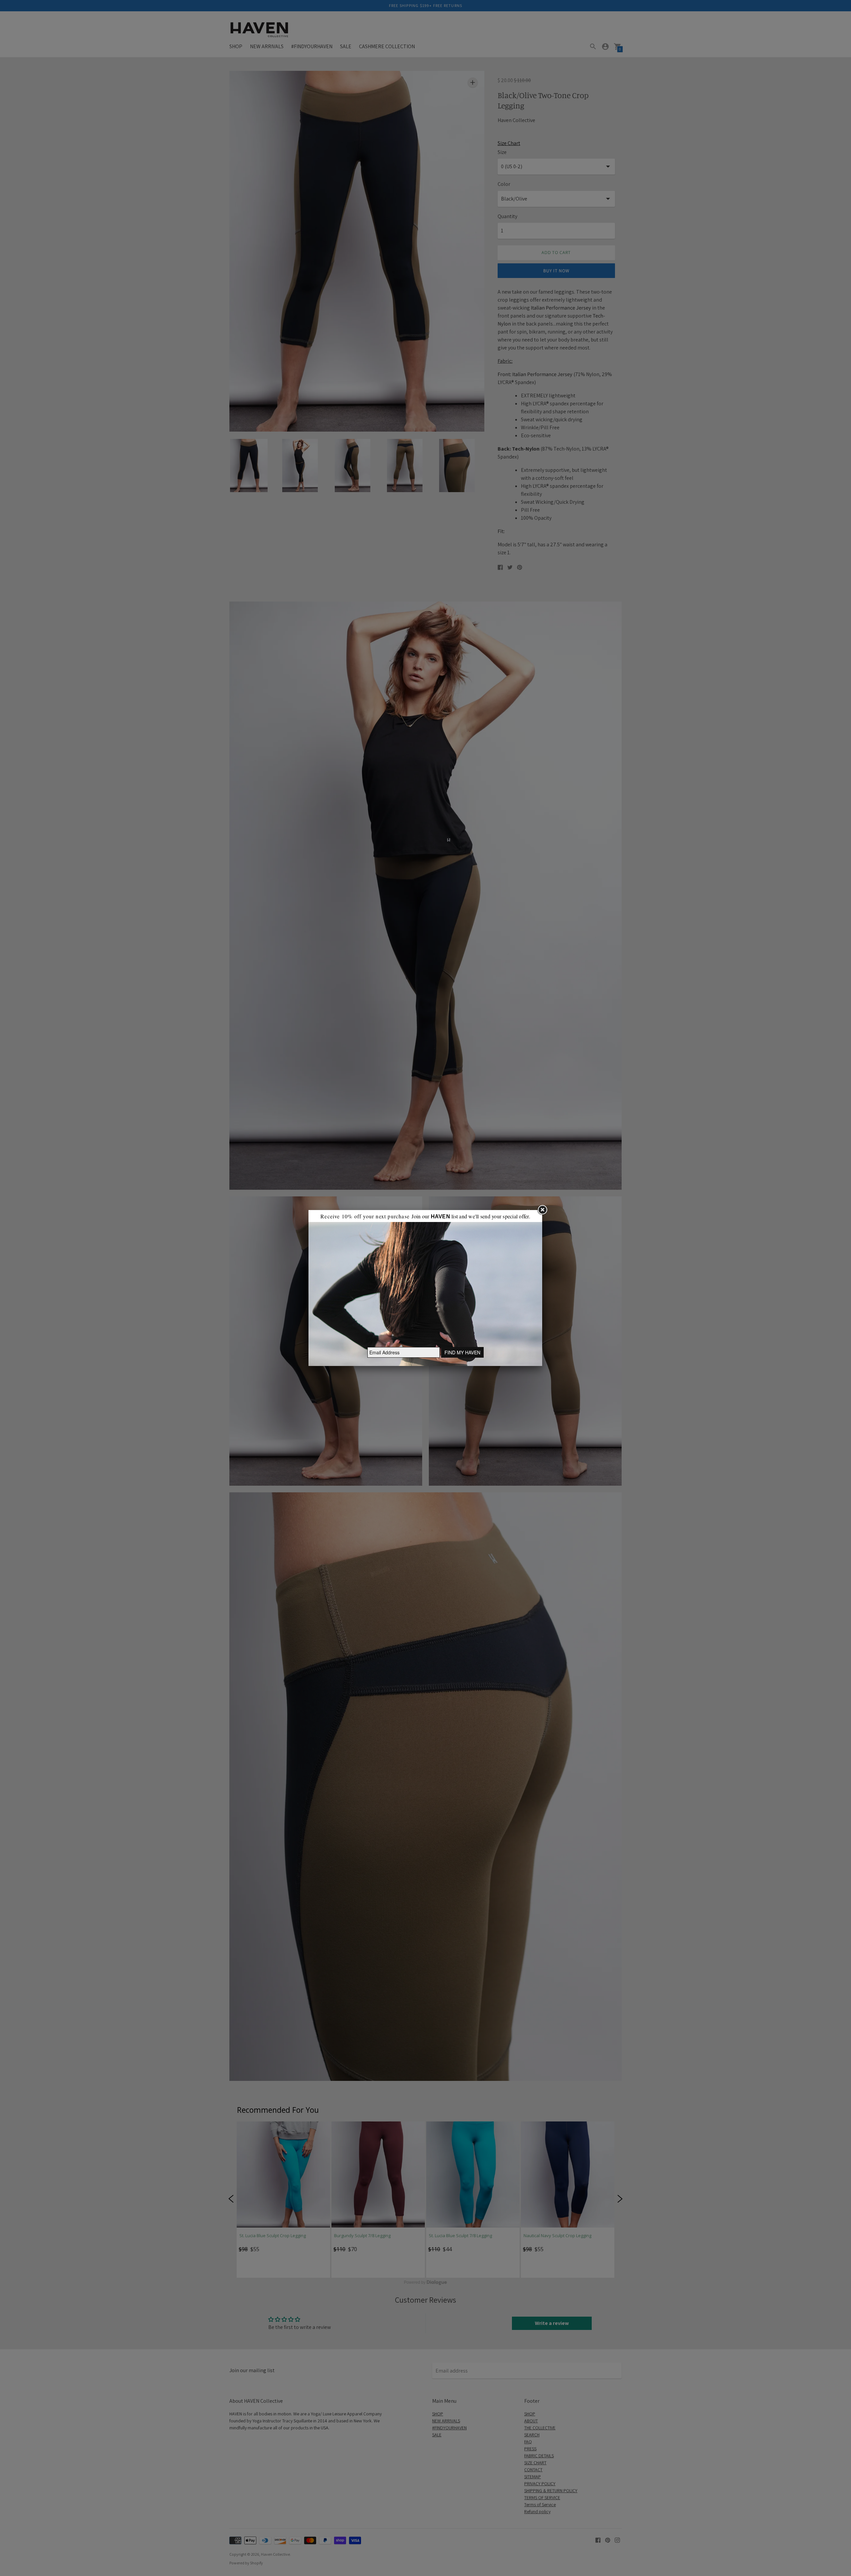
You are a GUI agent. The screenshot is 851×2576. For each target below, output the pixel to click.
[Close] (542, 1210)
